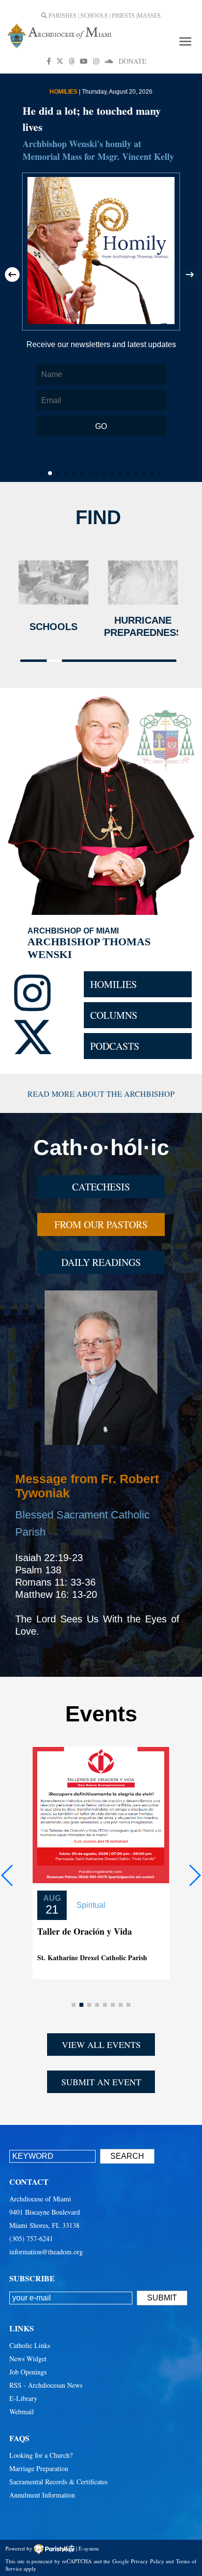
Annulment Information (42, 2495)
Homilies (114, 984)
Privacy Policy (148, 2561)
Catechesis (101, 1187)
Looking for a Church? (41, 2455)
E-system (89, 2548)
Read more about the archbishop (101, 1094)
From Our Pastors (101, 1225)
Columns (114, 1015)
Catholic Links (30, 2345)
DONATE (133, 61)
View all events (101, 2045)
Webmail (22, 2412)
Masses (149, 16)
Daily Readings (101, 1262)
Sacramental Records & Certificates (58, 2482)
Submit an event (101, 2082)
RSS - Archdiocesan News (46, 2385)
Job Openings (28, 2372)
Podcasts (115, 1046)
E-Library (23, 2398)
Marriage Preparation (39, 2468)
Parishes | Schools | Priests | (92, 16)
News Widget (28, 2359)
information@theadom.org (46, 2252)
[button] (12, 275)
